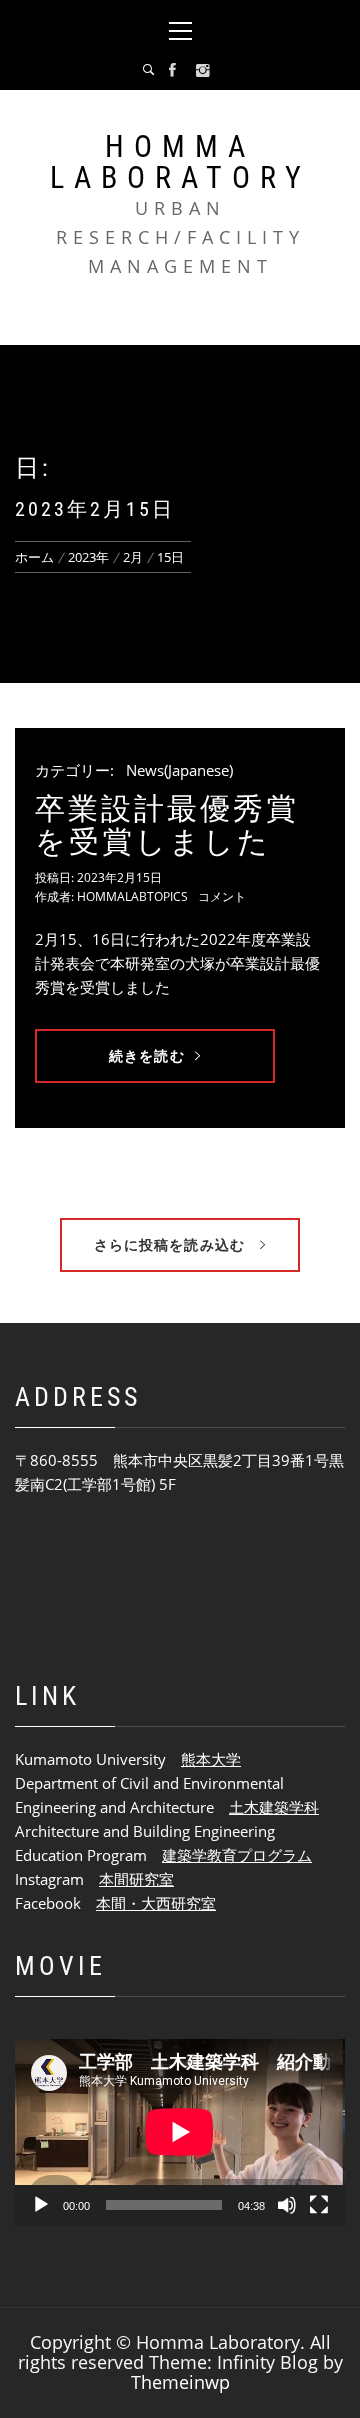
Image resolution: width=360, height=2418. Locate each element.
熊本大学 (211, 1759)
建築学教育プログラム (237, 1855)
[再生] (41, 2205)
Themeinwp (180, 2382)
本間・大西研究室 (156, 1903)
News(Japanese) (179, 770)
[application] (180, 2132)
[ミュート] (287, 2205)
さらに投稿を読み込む (172, 1244)
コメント (222, 896)
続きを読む (147, 1055)
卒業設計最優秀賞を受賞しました (167, 825)
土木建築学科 (274, 1807)
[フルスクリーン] (319, 2205)
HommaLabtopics (132, 896)
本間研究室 (136, 1879)
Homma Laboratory (180, 162)
